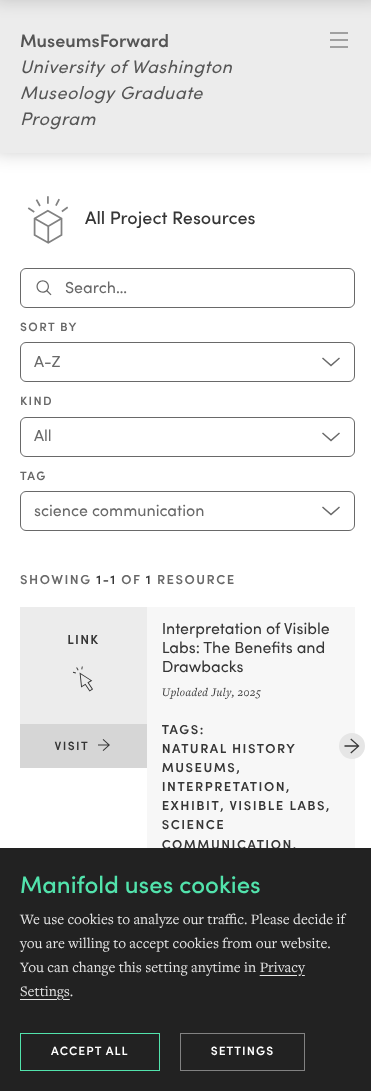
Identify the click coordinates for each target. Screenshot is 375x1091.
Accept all (90, 1050)
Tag (33, 476)
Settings (243, 1050)
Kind (36, 401)
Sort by (49, 327)
